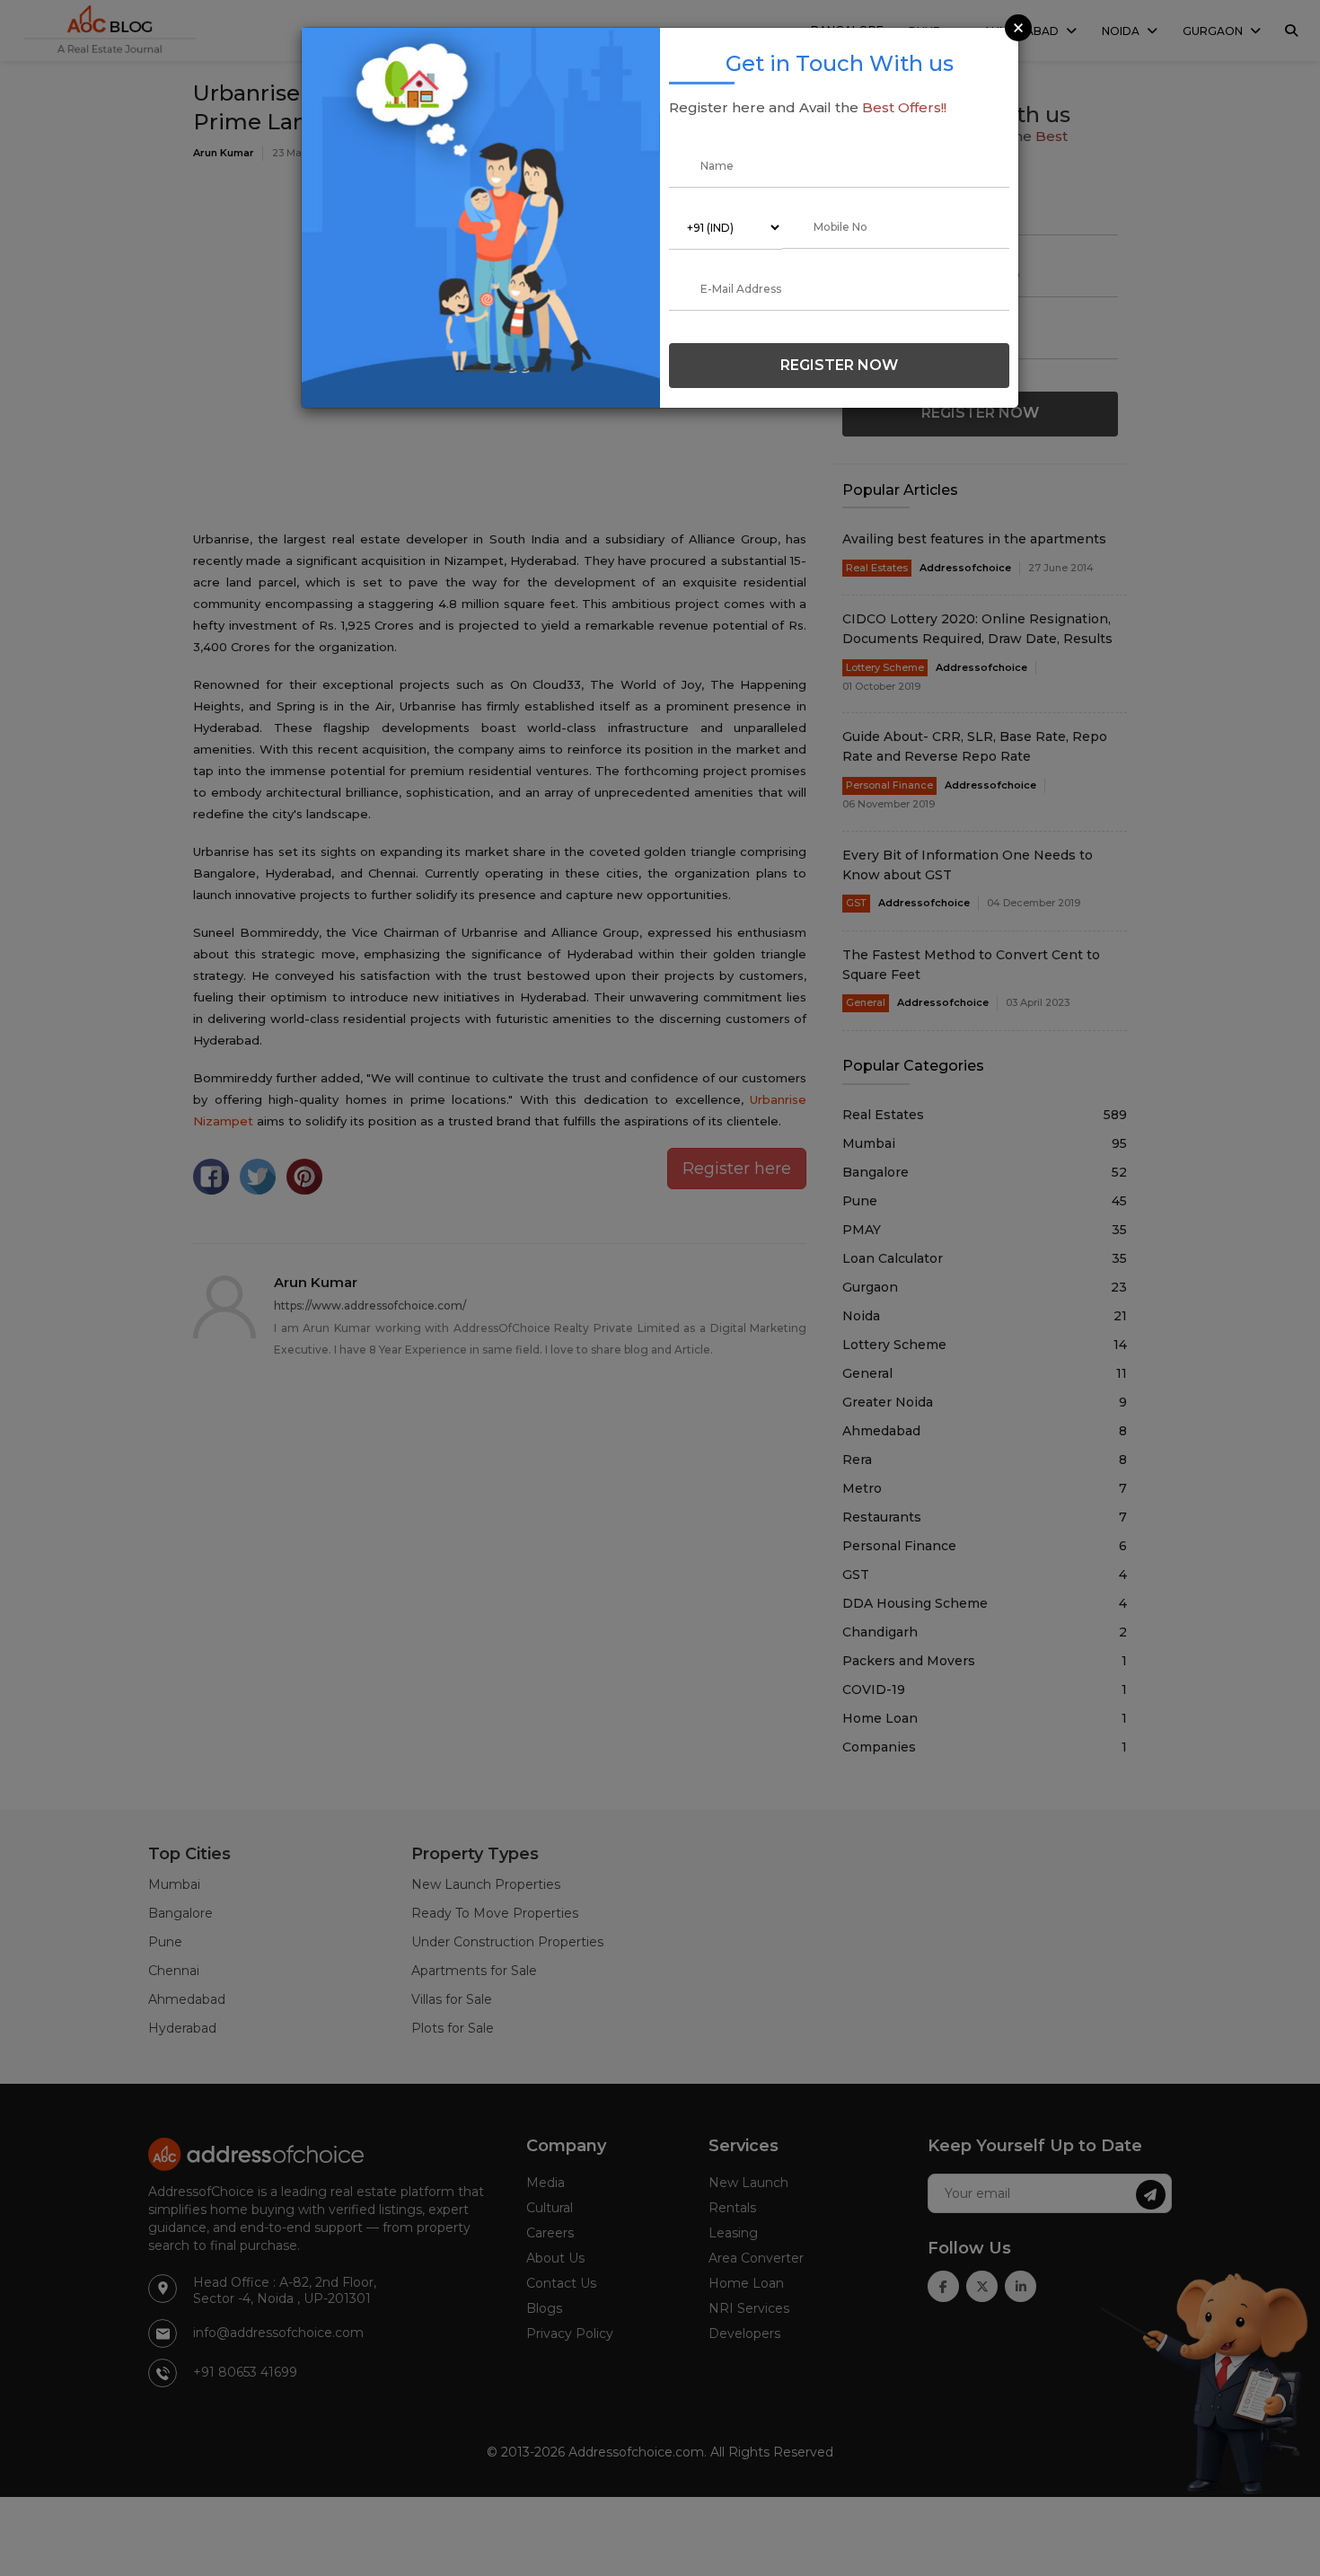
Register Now (839, 365)
